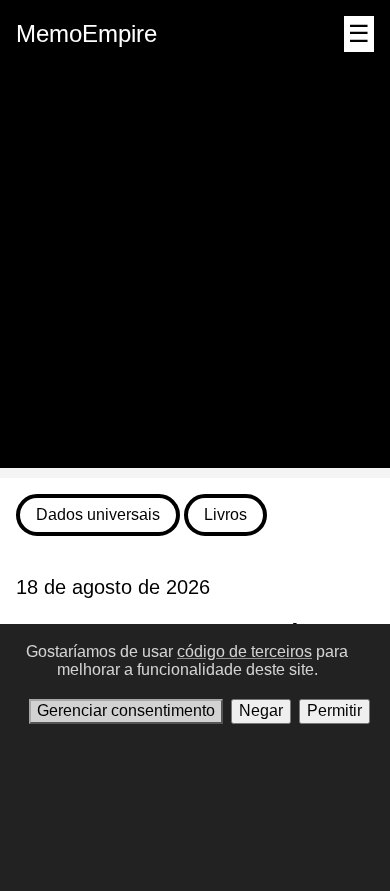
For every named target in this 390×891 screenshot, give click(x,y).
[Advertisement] (195, 273)
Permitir (334, 710)
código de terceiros (244, 651)
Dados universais (98, 514)
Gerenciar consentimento (126, 710)
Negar (261, 710)
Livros (225, 514)
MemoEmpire (86, 33)
